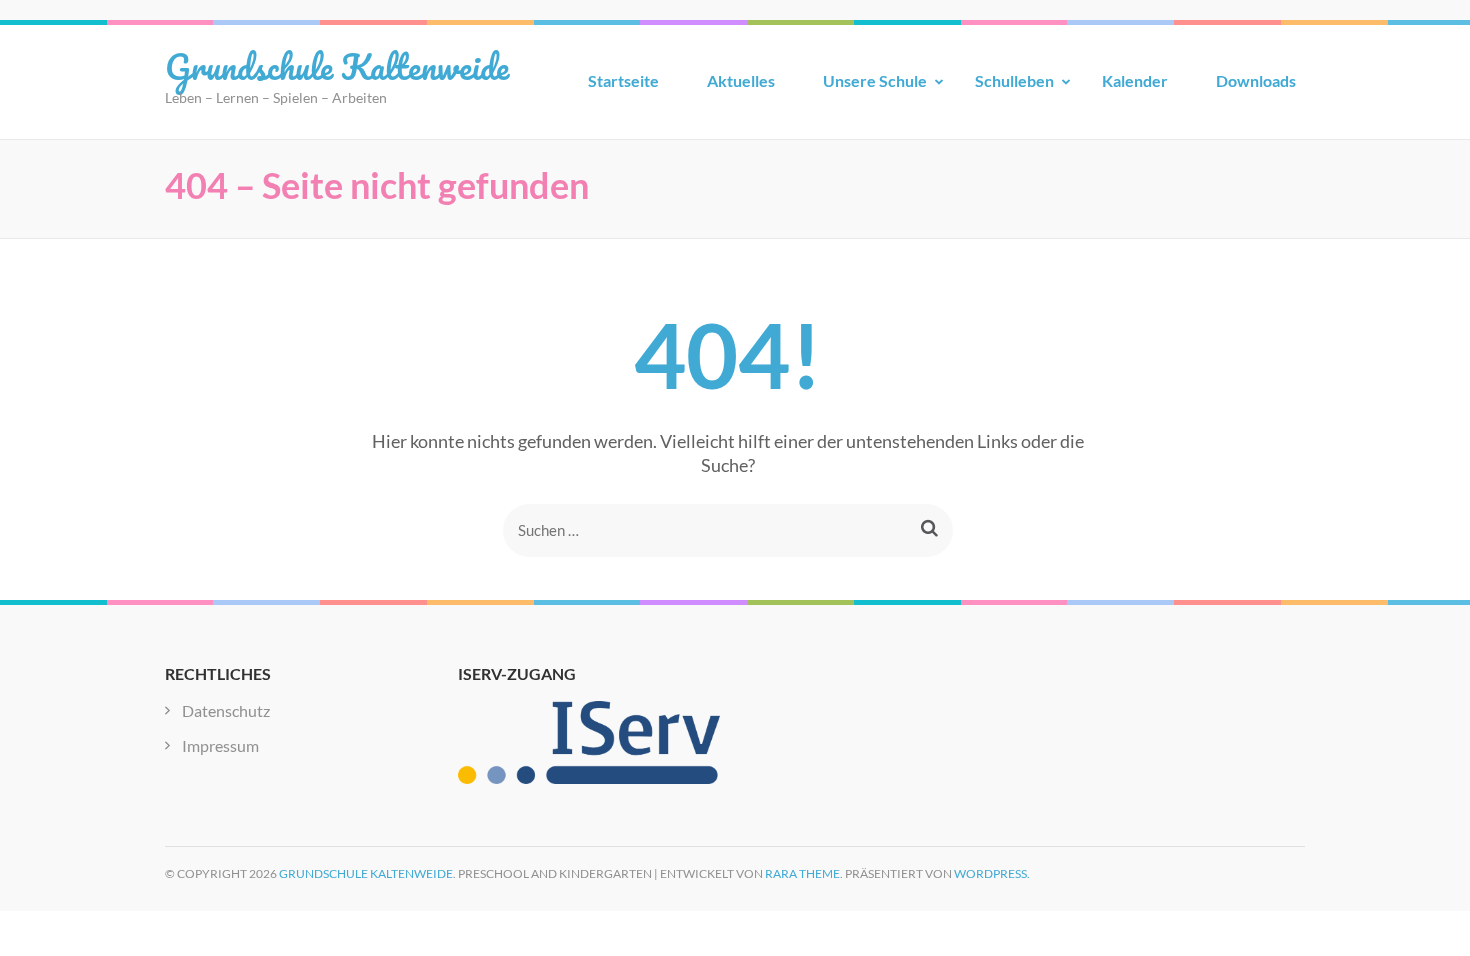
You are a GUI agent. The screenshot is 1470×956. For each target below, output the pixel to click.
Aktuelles (741, 80)
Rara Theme (802, 873)
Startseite (623, 80)
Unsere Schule (875, 80)
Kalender (1135, 80)
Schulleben (1014, 80)
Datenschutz (226, 710)
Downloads (1256, 80)
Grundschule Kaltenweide (337, 66)
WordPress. (992, 873)
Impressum (220, 745)
